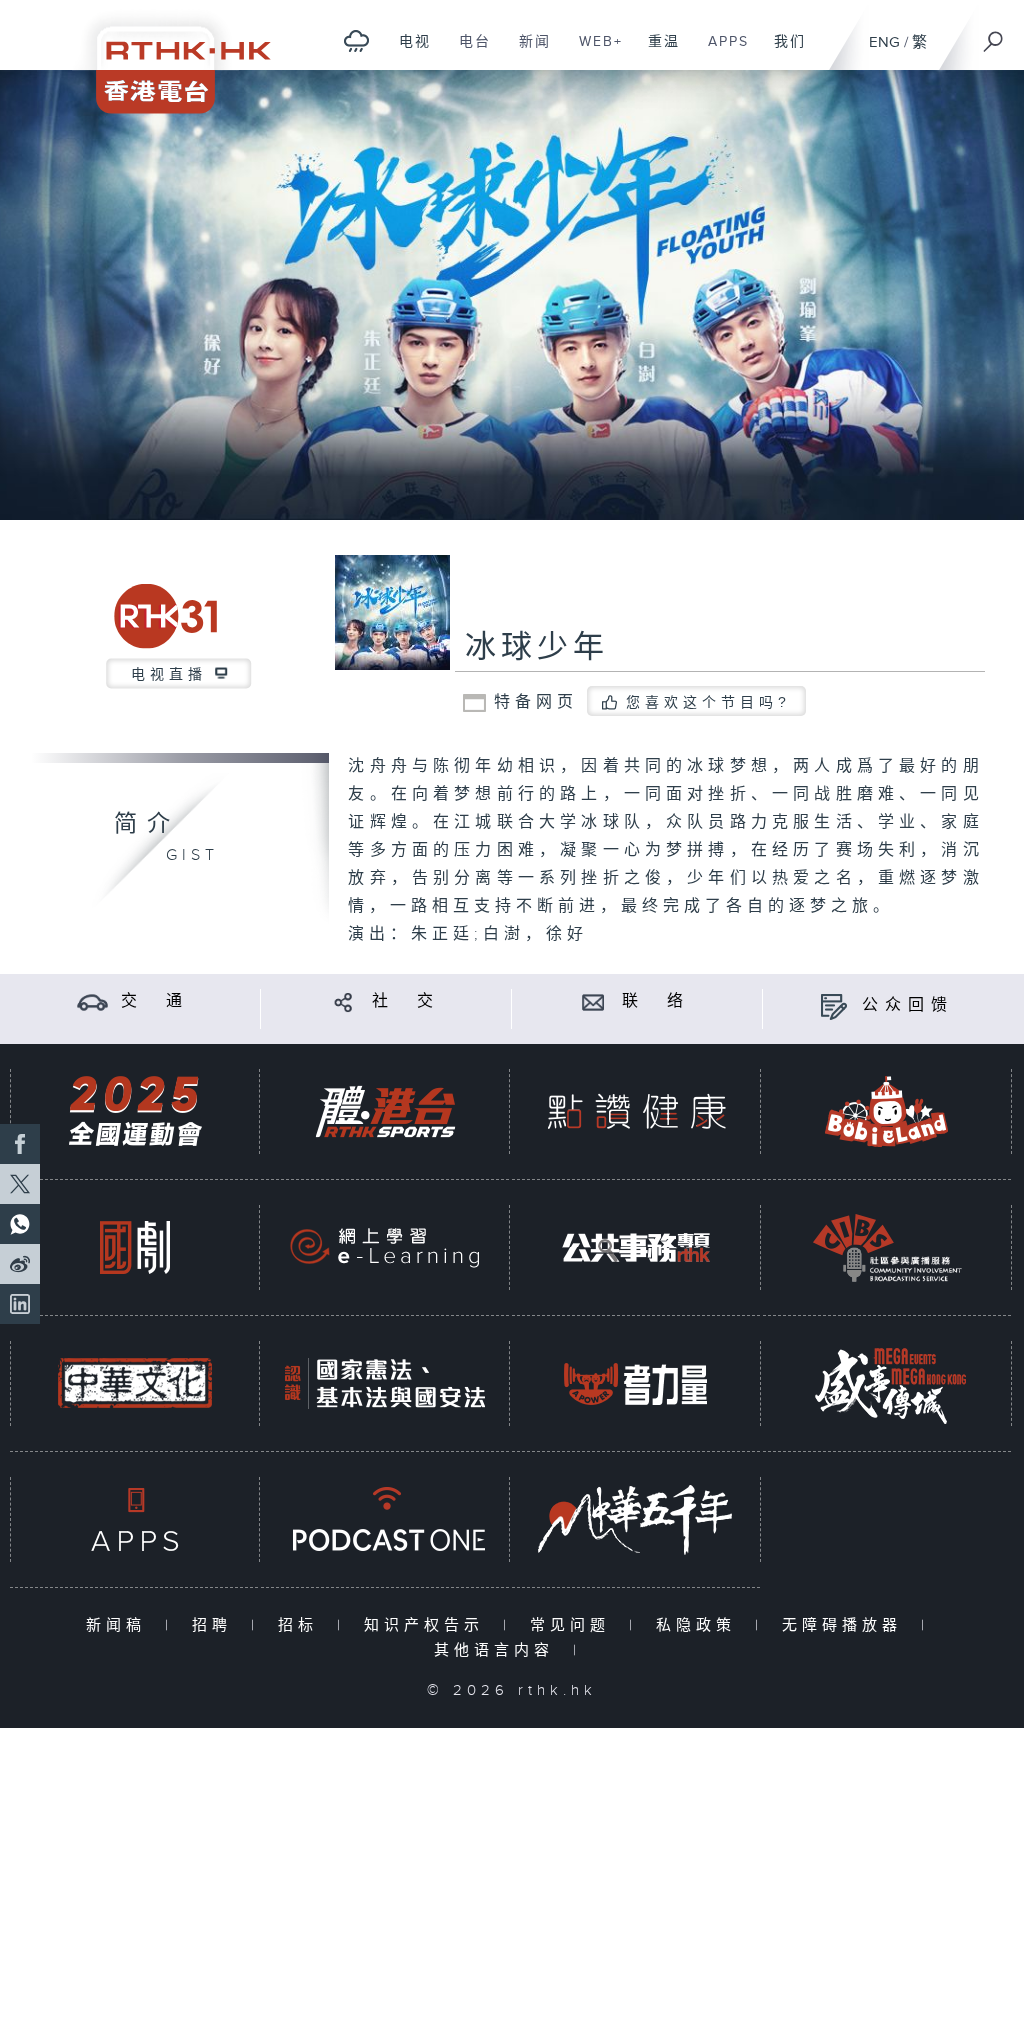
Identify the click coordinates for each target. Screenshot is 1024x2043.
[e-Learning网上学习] (385, 1247)
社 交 (406, 1001)
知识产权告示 (428, 1625)
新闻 (527, 52)
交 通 (155, 1001)
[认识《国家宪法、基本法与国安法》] (385, 1383)
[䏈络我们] (593, 1001)
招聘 (216, 1625)
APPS (721, 52)
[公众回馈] (833, 1005)
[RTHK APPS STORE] (135, 1519)
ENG (884, 42)
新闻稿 (120, 1625)
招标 (302, 1625)
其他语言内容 (498, 1650)
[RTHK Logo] (170, 56)
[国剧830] (135, 1247)
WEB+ (593, 52)
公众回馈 (908, 1005)
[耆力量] (636, 1383)
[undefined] (356, 40)
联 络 (656, 1001)
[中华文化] (135, 1383)
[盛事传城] (887, 1383)
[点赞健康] (636, 1111)
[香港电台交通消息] (92, 1001)
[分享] (343, 1001)
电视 (407, 52)
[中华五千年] (636, 1519)
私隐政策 (700, 1625)
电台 (467, 52)
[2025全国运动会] (135, 1111)
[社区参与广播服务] (887, 1247)
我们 (782, 52)
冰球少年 (537, 648)
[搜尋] (994, 35)
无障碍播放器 (846, 1625)
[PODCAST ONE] (385, 1519)
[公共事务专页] (636, 1247)
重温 (656, 52)
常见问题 (574, 1625)
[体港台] (385, 1111)
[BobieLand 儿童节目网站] (887, 1111)
